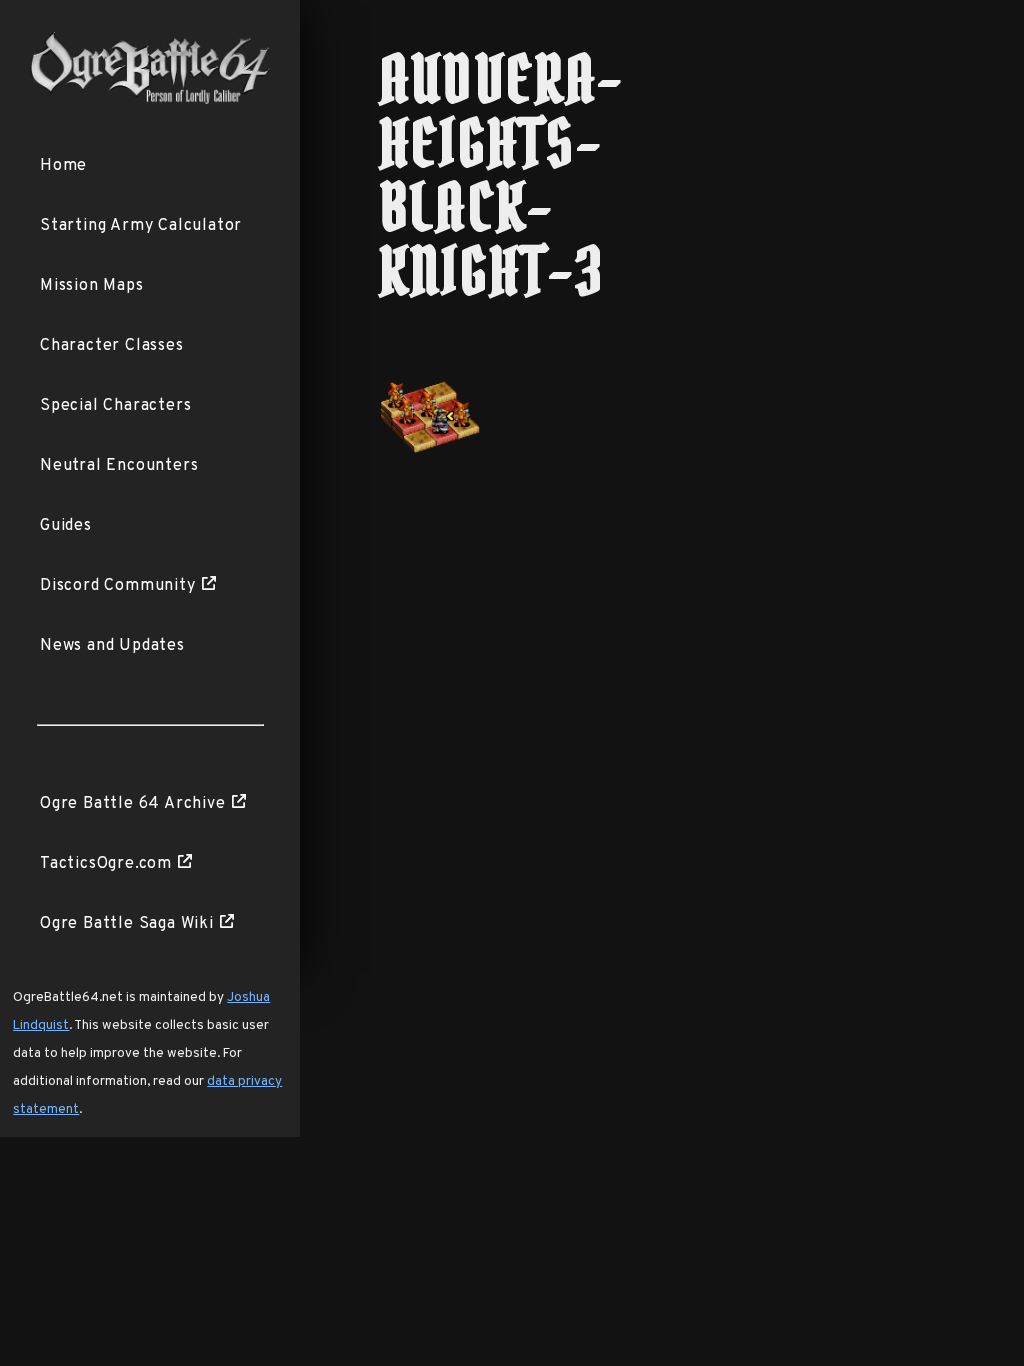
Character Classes (112, 346)
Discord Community (118, 586)
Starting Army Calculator (141, 226)
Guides (66, 526)
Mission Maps (92, 286)
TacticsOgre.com (106, 864)
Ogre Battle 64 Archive (133, 804)
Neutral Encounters (119, 466)
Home (63, 166)
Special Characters (115, 406)
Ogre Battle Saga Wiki (127, 924)
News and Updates (112, 646)
